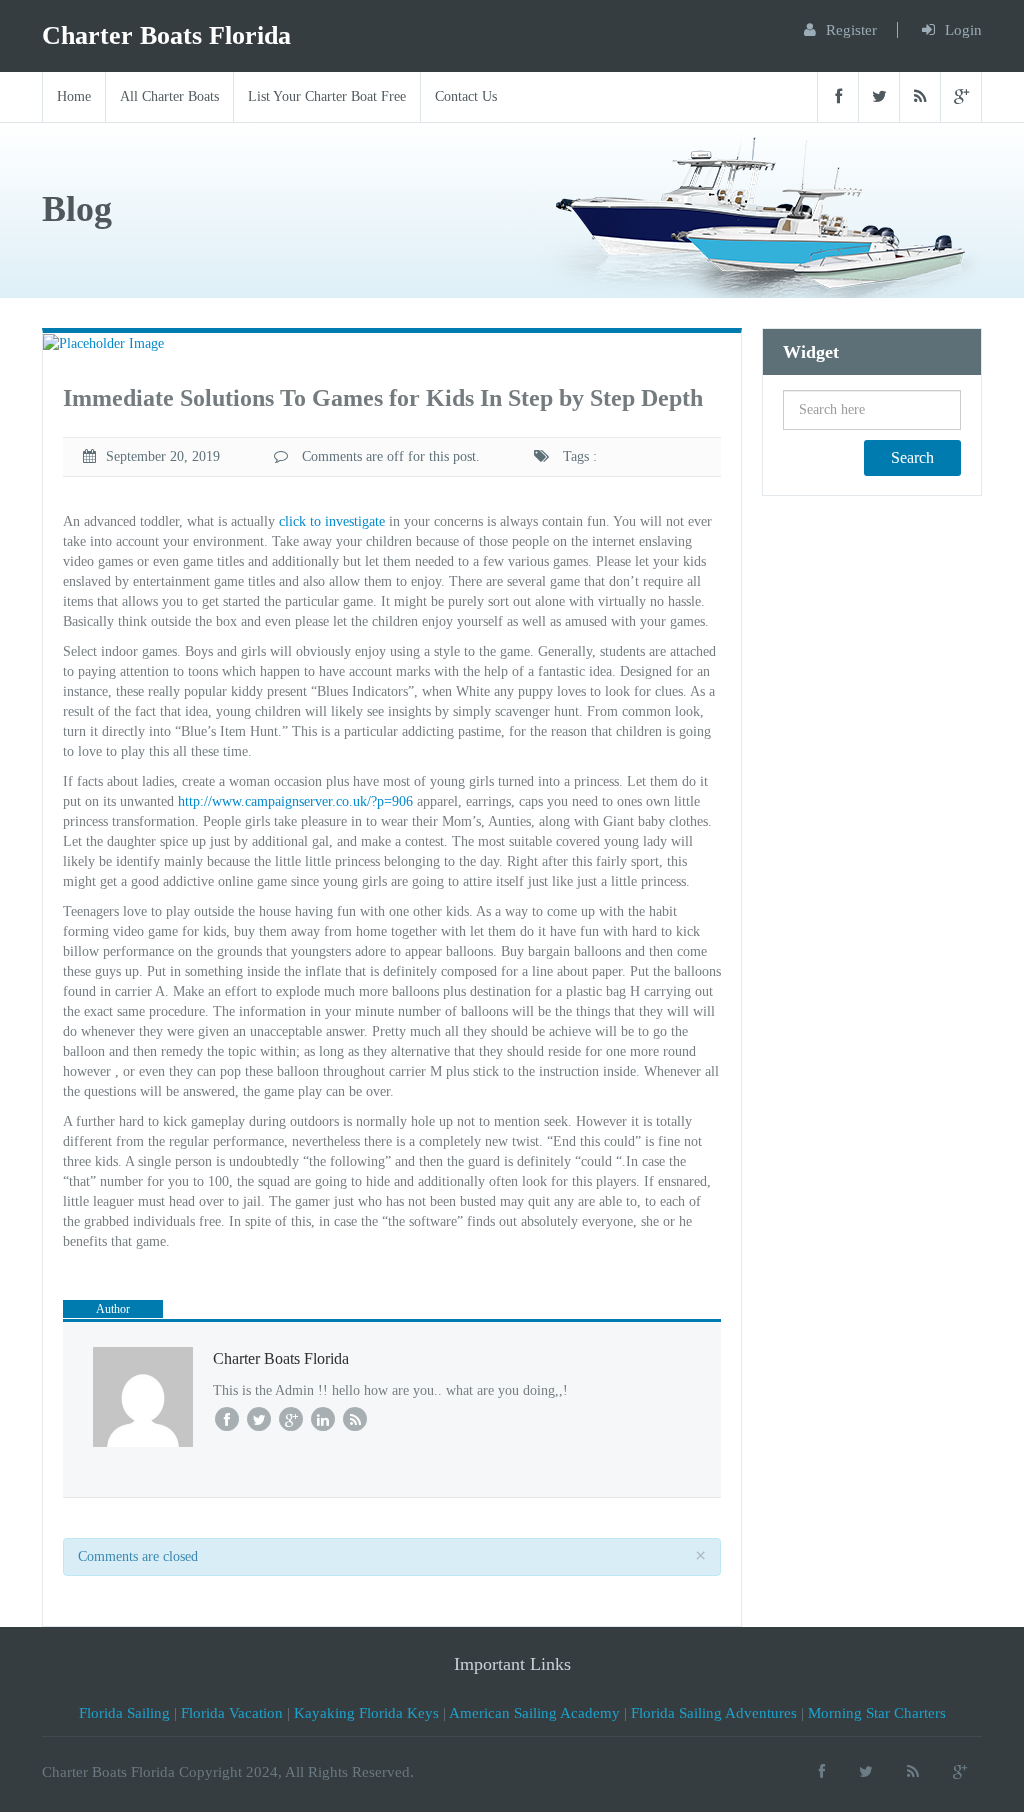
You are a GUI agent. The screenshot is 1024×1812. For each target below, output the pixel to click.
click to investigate (332, 521)
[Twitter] (878, 97)
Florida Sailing (124, 1713)
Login (963, 30)
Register (851, 30)
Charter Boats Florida (166, 35)
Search (912, 457)
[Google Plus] (961, 97)
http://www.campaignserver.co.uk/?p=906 (295, 801)
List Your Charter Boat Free (327, 96)
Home (74, 96)
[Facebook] (837, 97)
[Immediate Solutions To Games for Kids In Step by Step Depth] (103, 342)
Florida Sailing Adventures (714, 1713)
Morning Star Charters (877, 1713)
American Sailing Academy (534, 1713)
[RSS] (919, 97)
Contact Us (466, 96)
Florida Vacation (232, 1713)
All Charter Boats (169, 96)
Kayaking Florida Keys (366, 1713)
